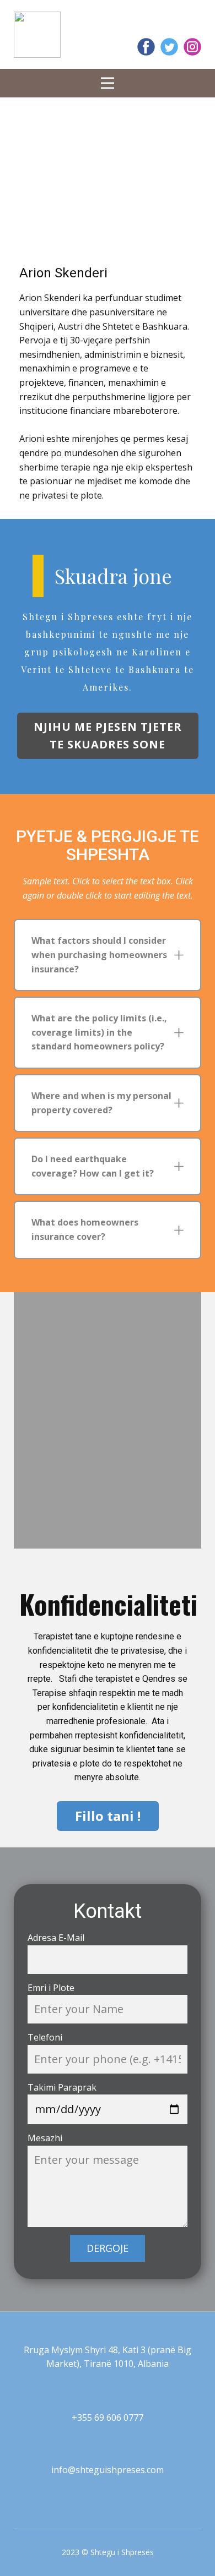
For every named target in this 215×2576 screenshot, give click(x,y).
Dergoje (108, 2248)
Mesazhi (45, 2138)
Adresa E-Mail (56, 1938)
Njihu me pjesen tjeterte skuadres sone (108, 735)
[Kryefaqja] (37, 35)
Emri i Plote (51, 1988)
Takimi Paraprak (62, 2087)
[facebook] (146, 47)
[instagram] (192, 47)
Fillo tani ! (108, 1816)
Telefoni (45, 2037)
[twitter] (169, 47)
